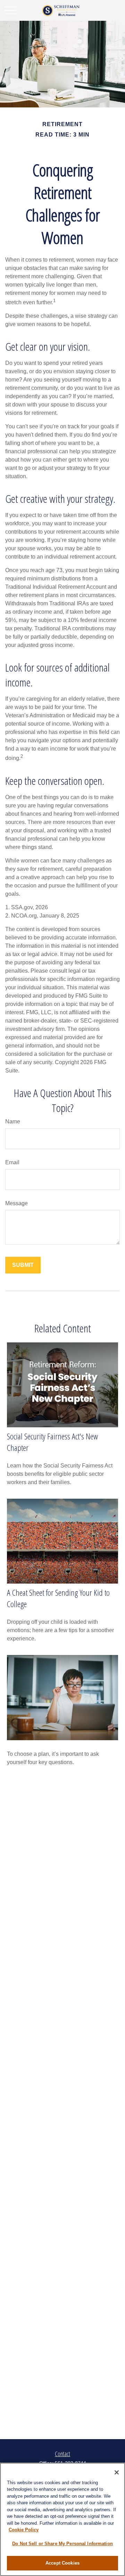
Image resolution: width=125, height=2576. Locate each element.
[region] (62, 2519)
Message (16, 1203)
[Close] (117, 2472)
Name (13, 1121)
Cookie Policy (24, 2530)
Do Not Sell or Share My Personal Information (62, 2544)
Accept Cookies (62, 2563)
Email (12, 1162)
